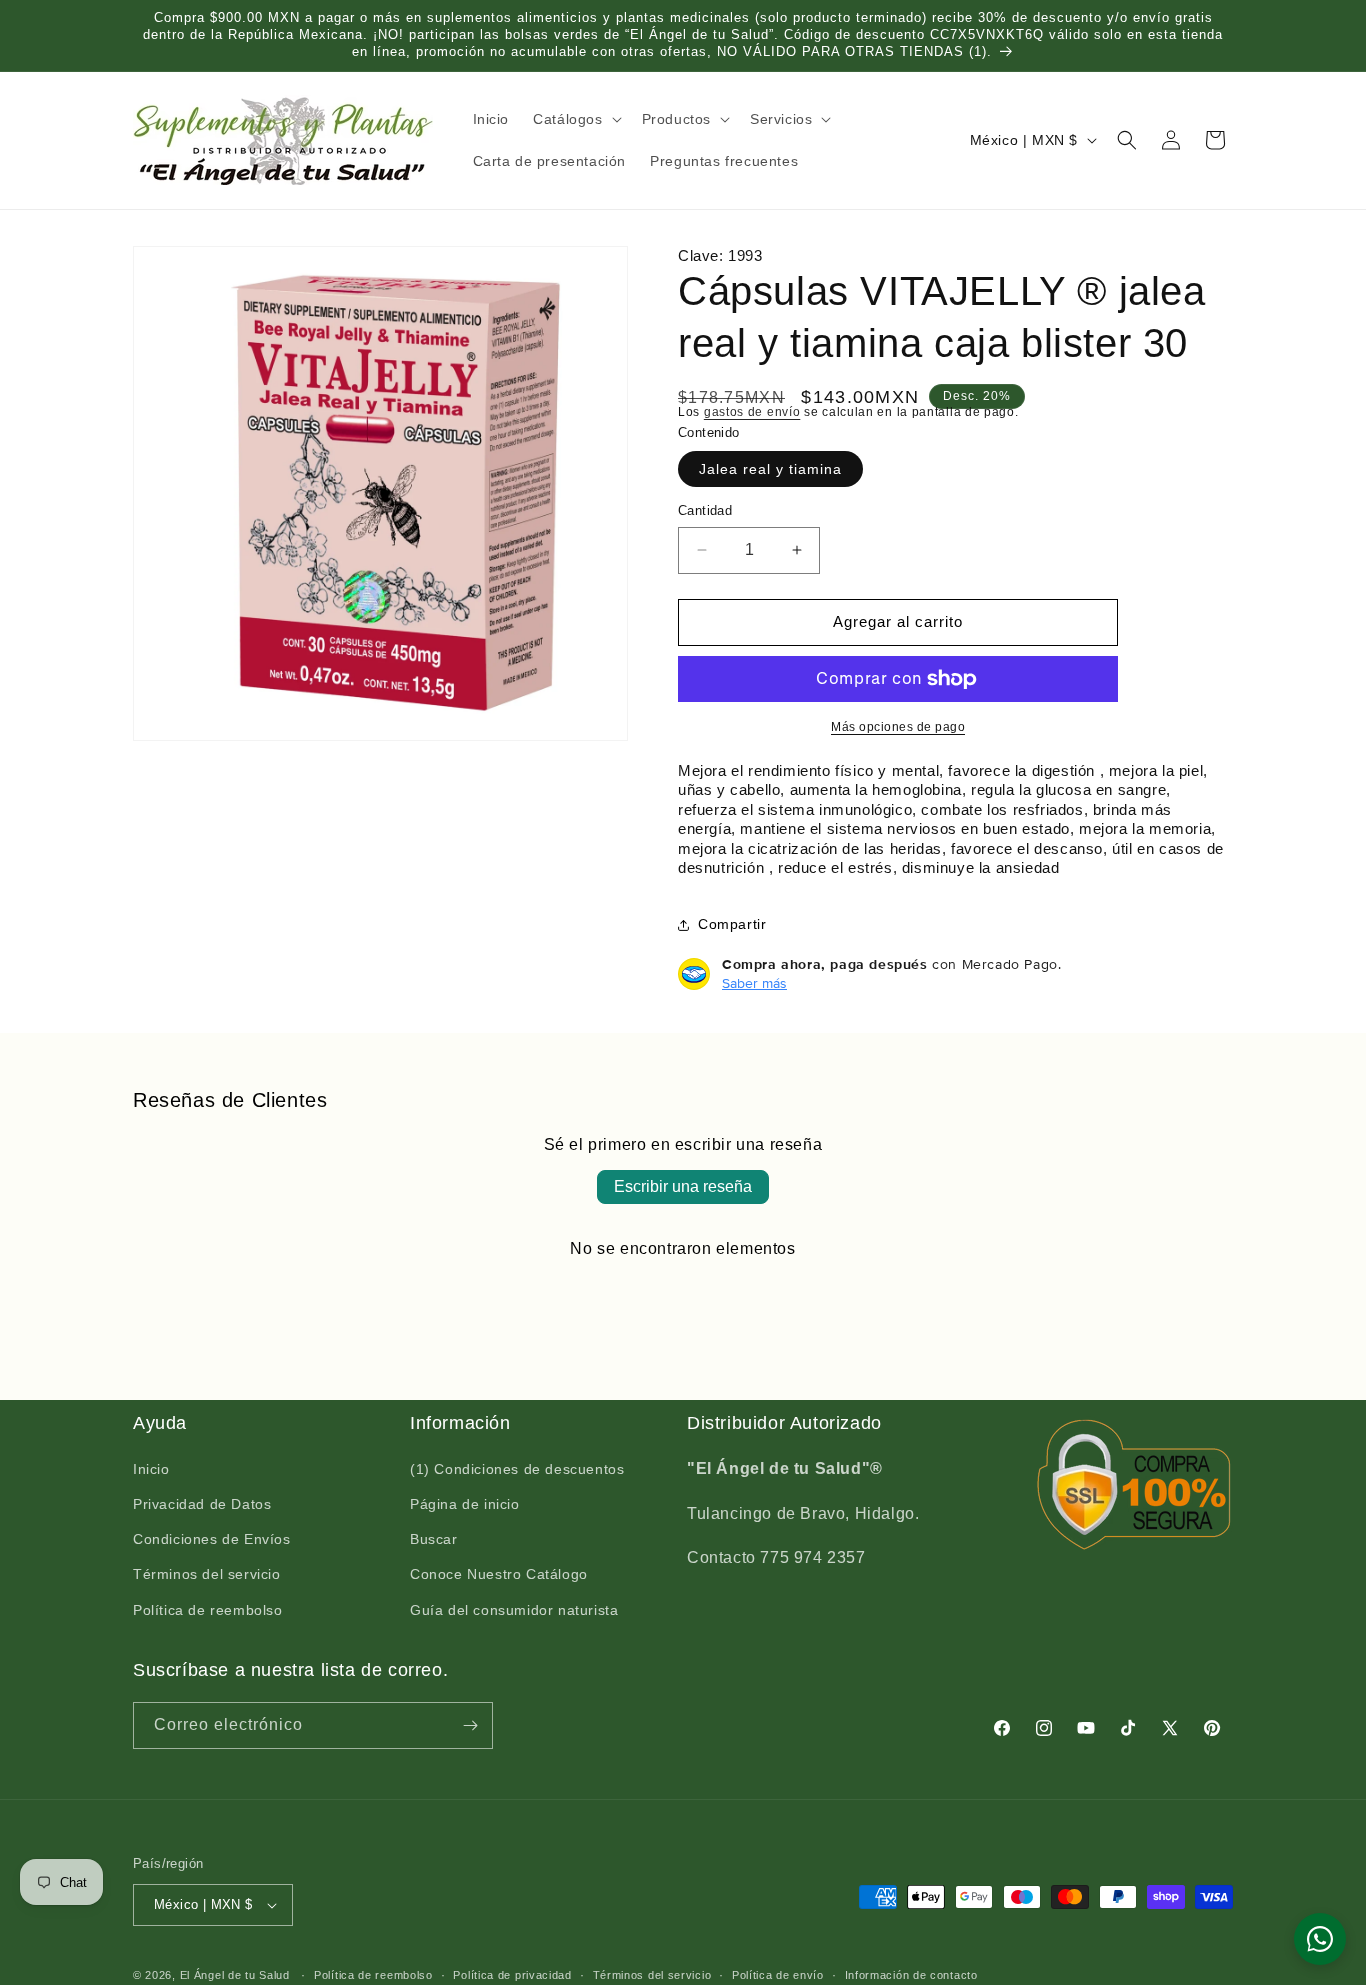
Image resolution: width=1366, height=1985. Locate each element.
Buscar (434, 1540)
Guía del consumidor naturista (514, 1611)
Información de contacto (911, 1974)
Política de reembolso (208, 1611)
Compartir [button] (732, 924)
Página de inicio (465, 1505)
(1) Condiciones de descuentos (517, 1470)
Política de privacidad (512, 1974)
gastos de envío (752, 412)
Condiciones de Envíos (212, 1540)
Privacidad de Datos (202, 1505)
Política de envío (778, 1974)
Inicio (151, 1470)
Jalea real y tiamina (770, 469)
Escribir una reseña (683, 1186)
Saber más (754, 983)
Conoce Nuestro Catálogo (499, 1575)
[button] (575, 119)
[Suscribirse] (470, 1725)
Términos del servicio (207, 1575)
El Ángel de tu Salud (235, 1975)
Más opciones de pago (898, 727)
